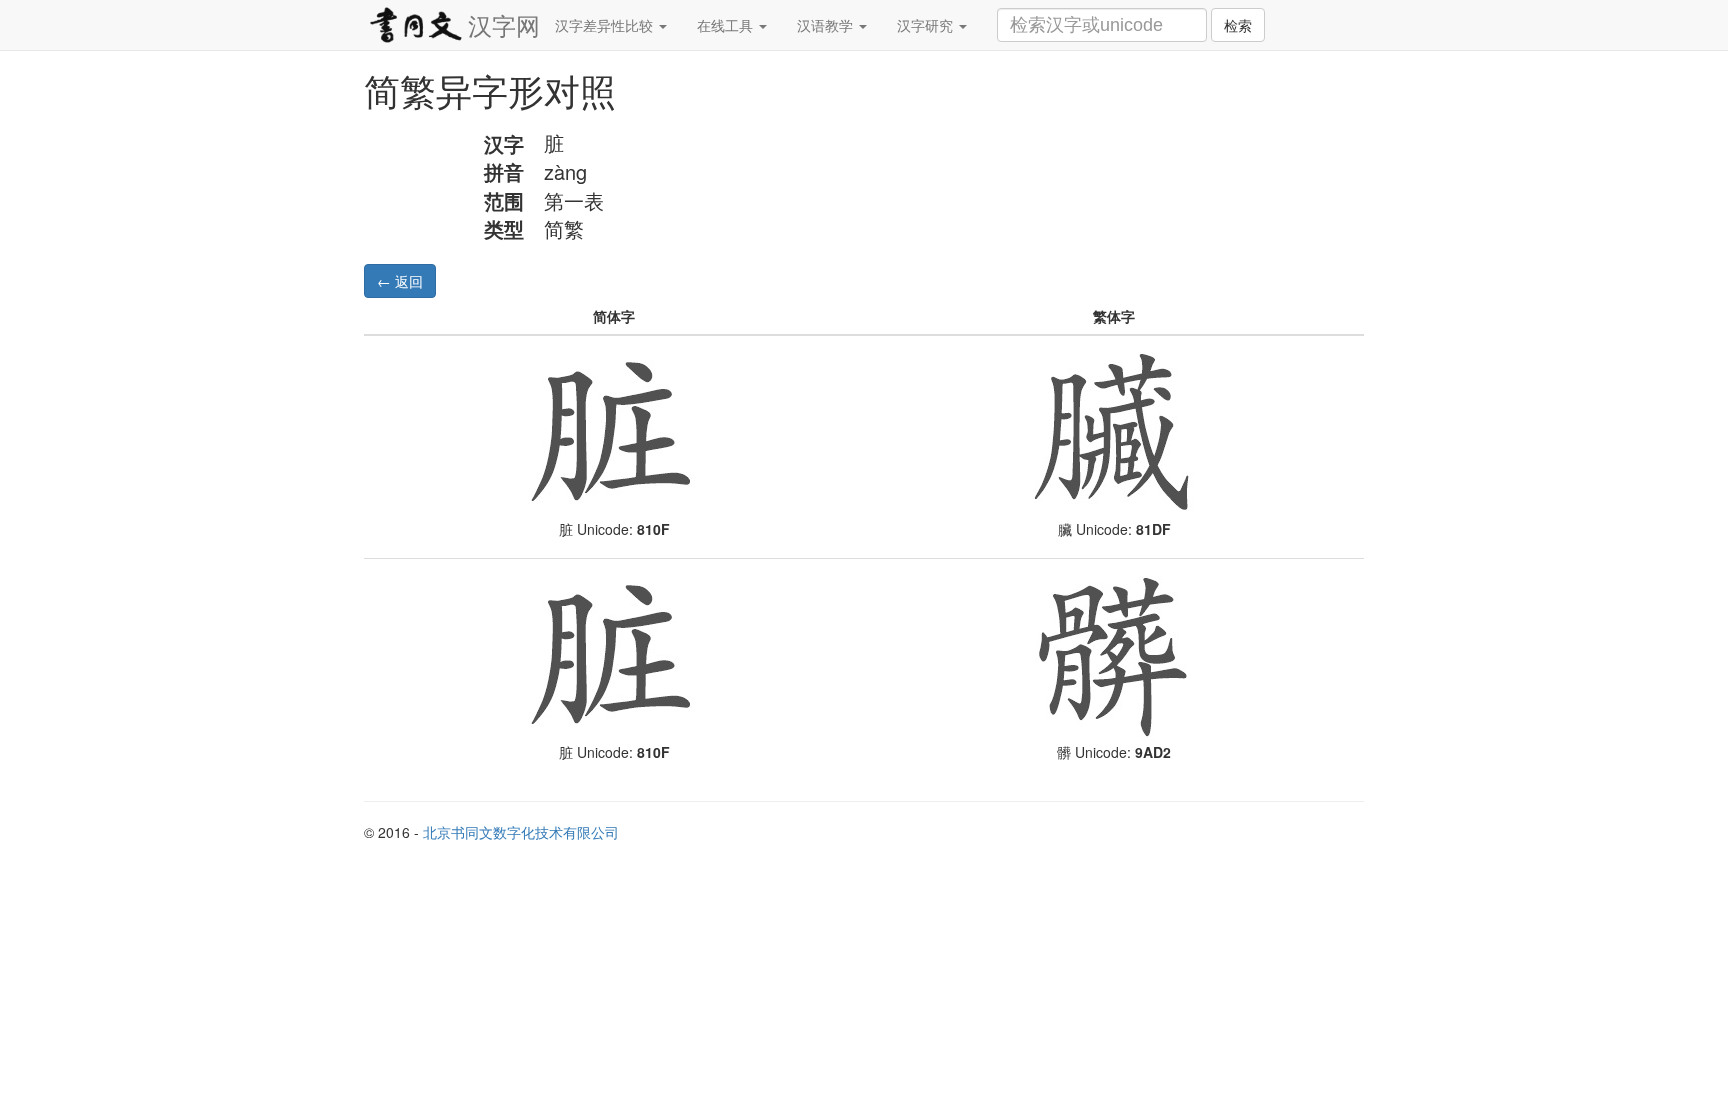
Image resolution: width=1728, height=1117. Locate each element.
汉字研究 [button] (927, 25)
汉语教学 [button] (827, 25)
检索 (1238, 25)
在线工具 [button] (727, 25)
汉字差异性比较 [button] (606, 25)
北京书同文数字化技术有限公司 (521, 832)
